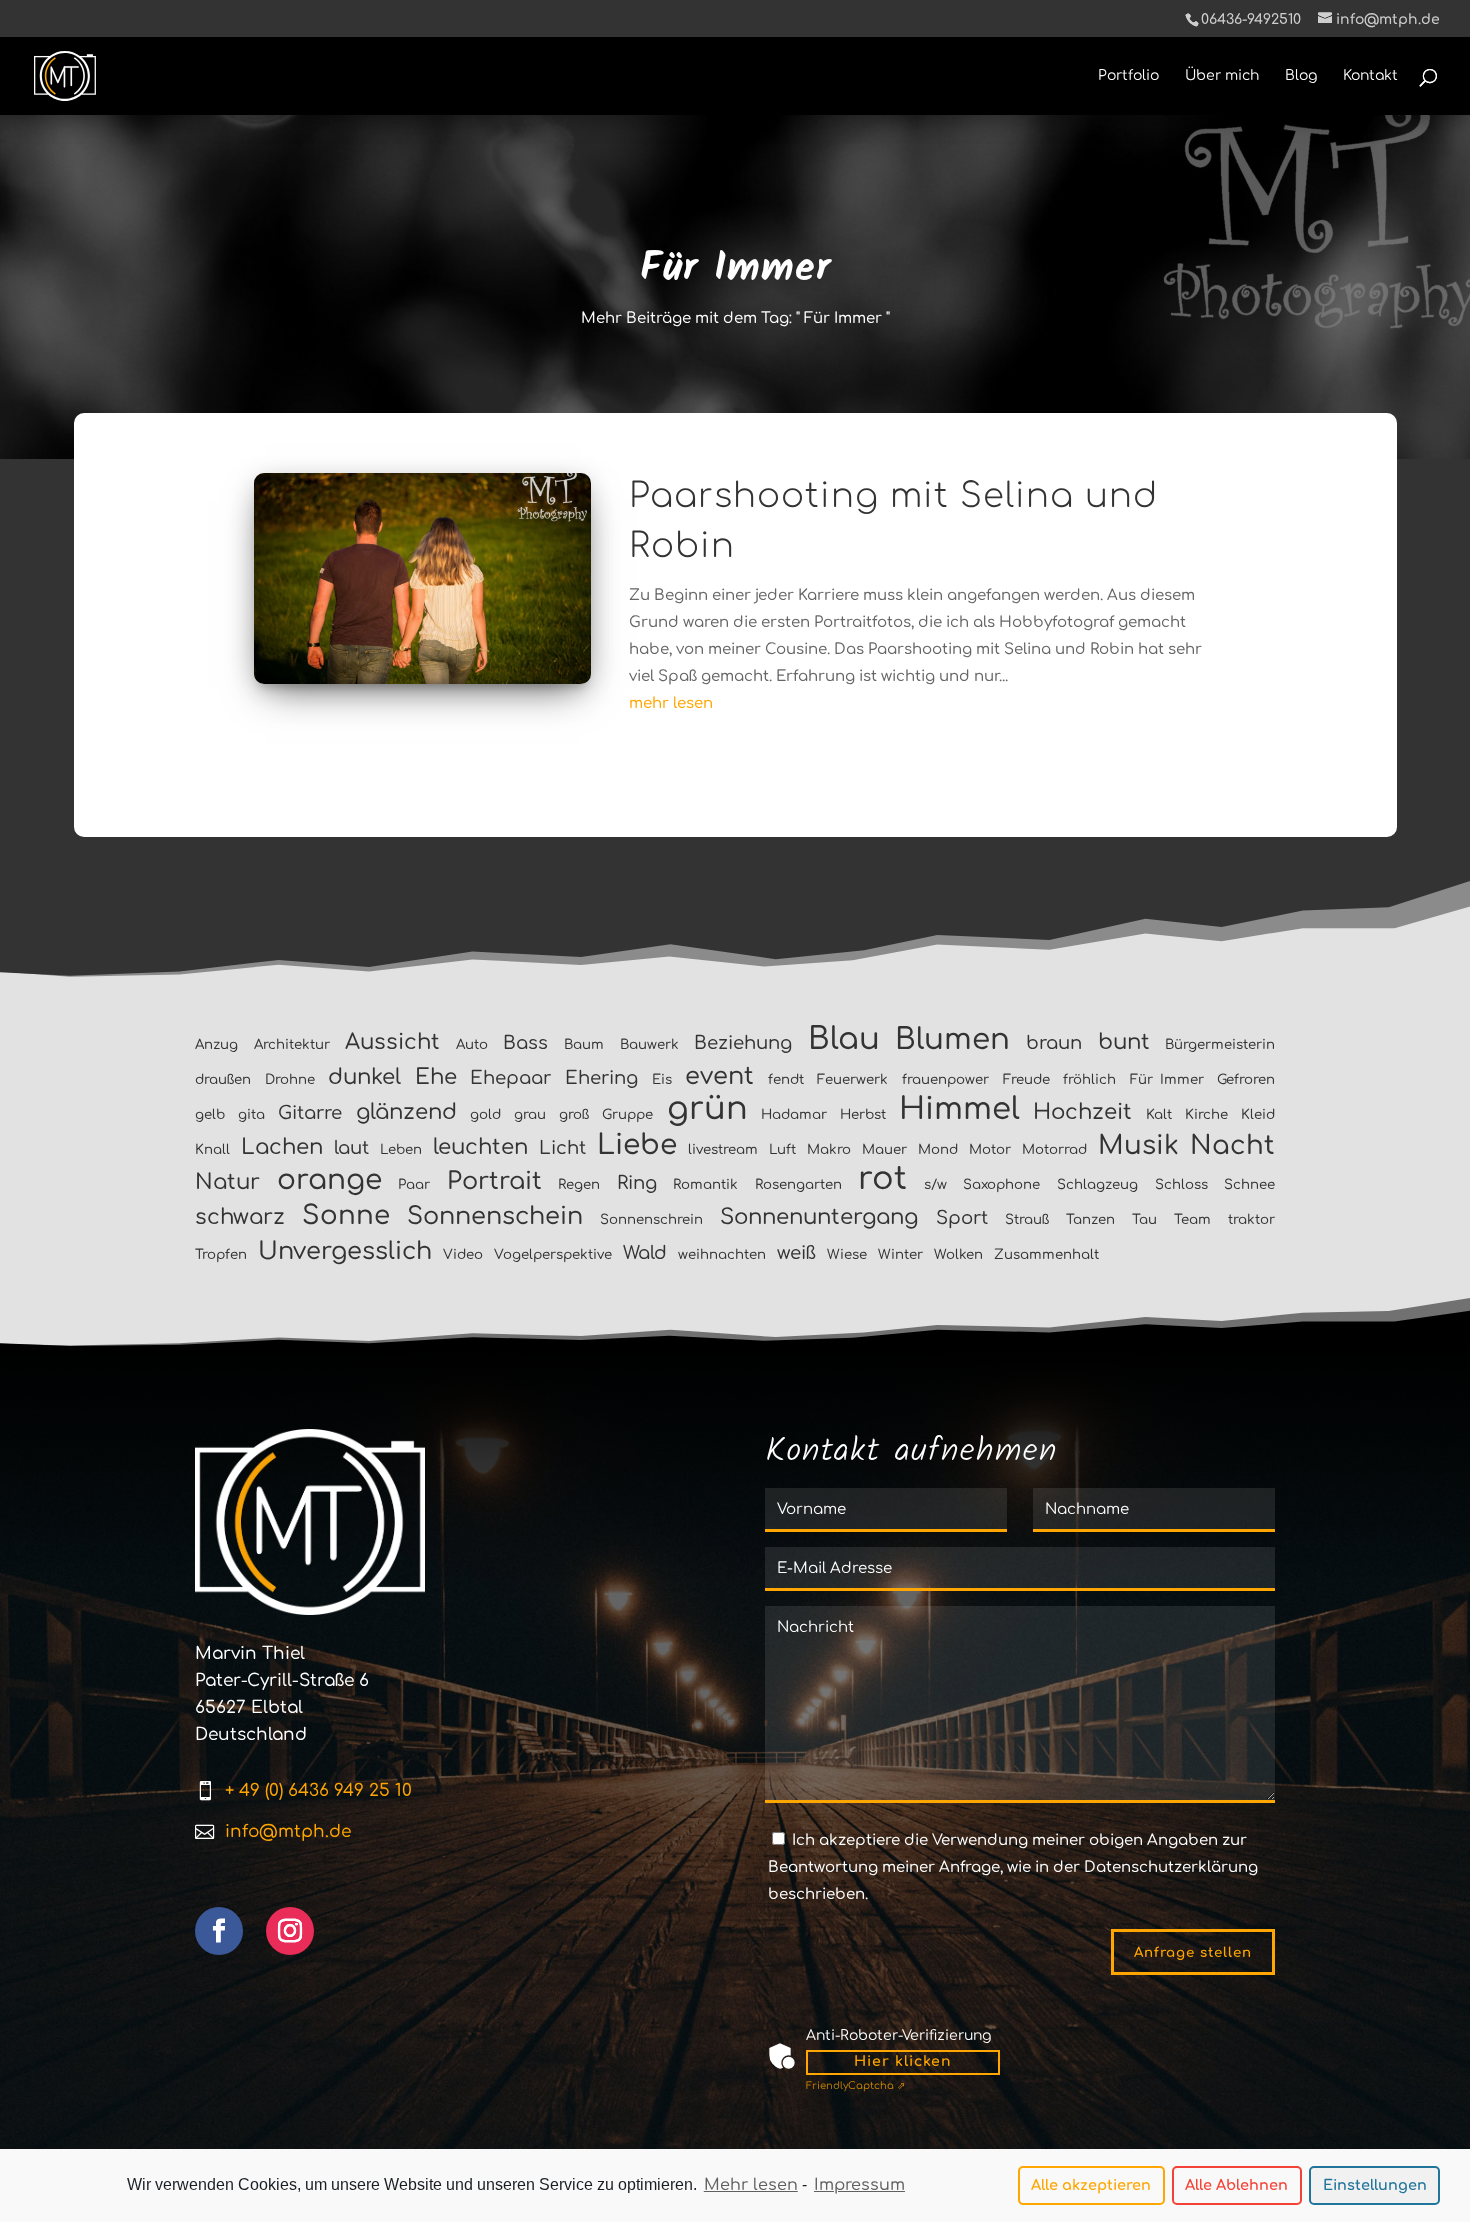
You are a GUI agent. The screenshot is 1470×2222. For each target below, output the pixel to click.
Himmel (959, 1109)
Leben (401, 1149)
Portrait (494, 1181)
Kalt (1159, 1114)
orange (329, 1180)
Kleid (1258, 1114)
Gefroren (1246, 1079)
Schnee (1249, 1184)
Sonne (346, 1215)
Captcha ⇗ (855, 2085)
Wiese (847, 1254)
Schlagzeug (1097, 1184)
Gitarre (310, 1113)
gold (485, 1114)
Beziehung (743, 1043)
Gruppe (627, 1114)
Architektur (292, 1044)
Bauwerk (649, 1044)
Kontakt (1370, 76)
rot (882, 1178)
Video (463, 1254)
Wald (645, 1253)
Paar (414, 1184)
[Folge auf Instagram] (290, 1931)
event (719, 1076)
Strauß (1027, 1219)
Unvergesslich (345, 1251)
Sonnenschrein (651, 1219)
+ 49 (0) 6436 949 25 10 (318, 1790)
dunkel (364, 1077)
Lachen (282, 1147)
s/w (935, 1184)
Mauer (884, 1149)
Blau (844, 1039)
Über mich (1222, 76)
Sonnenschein (495, 1216)
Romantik (705, 1184)
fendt (786, 1079)
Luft (782, 1149)
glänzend (406, 1112)
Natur (227, 1182)
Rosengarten (798, 1184)
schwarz (240, 1217)
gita (251, 1114)
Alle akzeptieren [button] (1091, 2185)
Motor (990, 1149)
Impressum (859, 2185)
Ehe (436, 1077)
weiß (796, 1253)
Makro (829, 1149)
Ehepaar (510, 1078)
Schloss (1181, 1184)
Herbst (863, 1114)
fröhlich (1089, 1079)
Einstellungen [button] (1375, 2185)
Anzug (216, 1044)
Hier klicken (903, 2061)
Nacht (1232, 1145)
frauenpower (945, 1079)
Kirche (1206, 1114)
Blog (1301, 76)
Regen (579, 1184)
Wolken (958, 1254)
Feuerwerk (852, 1079)
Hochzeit (1082, 1112)
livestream (723, 1149)
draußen (223, 1079)
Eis (662, 1079)
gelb (210, 1114)
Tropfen (221, 1254)
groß (574, 1114)
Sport (962, 1218)
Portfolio (1128, 76)
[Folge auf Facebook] (219, 1931)
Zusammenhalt (1046, 1254)
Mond (938, 1149)
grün (707, 1108)
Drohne (290, 1079)
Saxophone (1001, 1184)
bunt (1124, 1042)
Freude (1026, 1079)
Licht (562, 1148)
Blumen (952, 1039)
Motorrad (1054, 1149)
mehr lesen (671, 703)
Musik (1138, 1145)
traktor (1251, 1219)
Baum (584, 1044)
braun (1054, 1043)
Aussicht (392, 1042)
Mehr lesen (751, 2185)
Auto (472, 1044)
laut (351, 1148)
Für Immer (1167, 1079)
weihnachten (722, 1254)
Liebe (637, 1145)
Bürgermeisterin (1220, 1044)
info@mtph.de (288, 1831)
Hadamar (794, 1114)
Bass (525, 1043)
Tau (1144, 1219)
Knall (212, 1149)
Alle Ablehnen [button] (1236, 2185)
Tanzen (1090, 1219)
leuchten (480, 1147)
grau (530, 1114)
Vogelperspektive (553, 1254)
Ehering (601, 1078)
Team (1192, 1219)
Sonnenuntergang (819, 1217)
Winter (900, 1254)
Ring (637, 1183)
